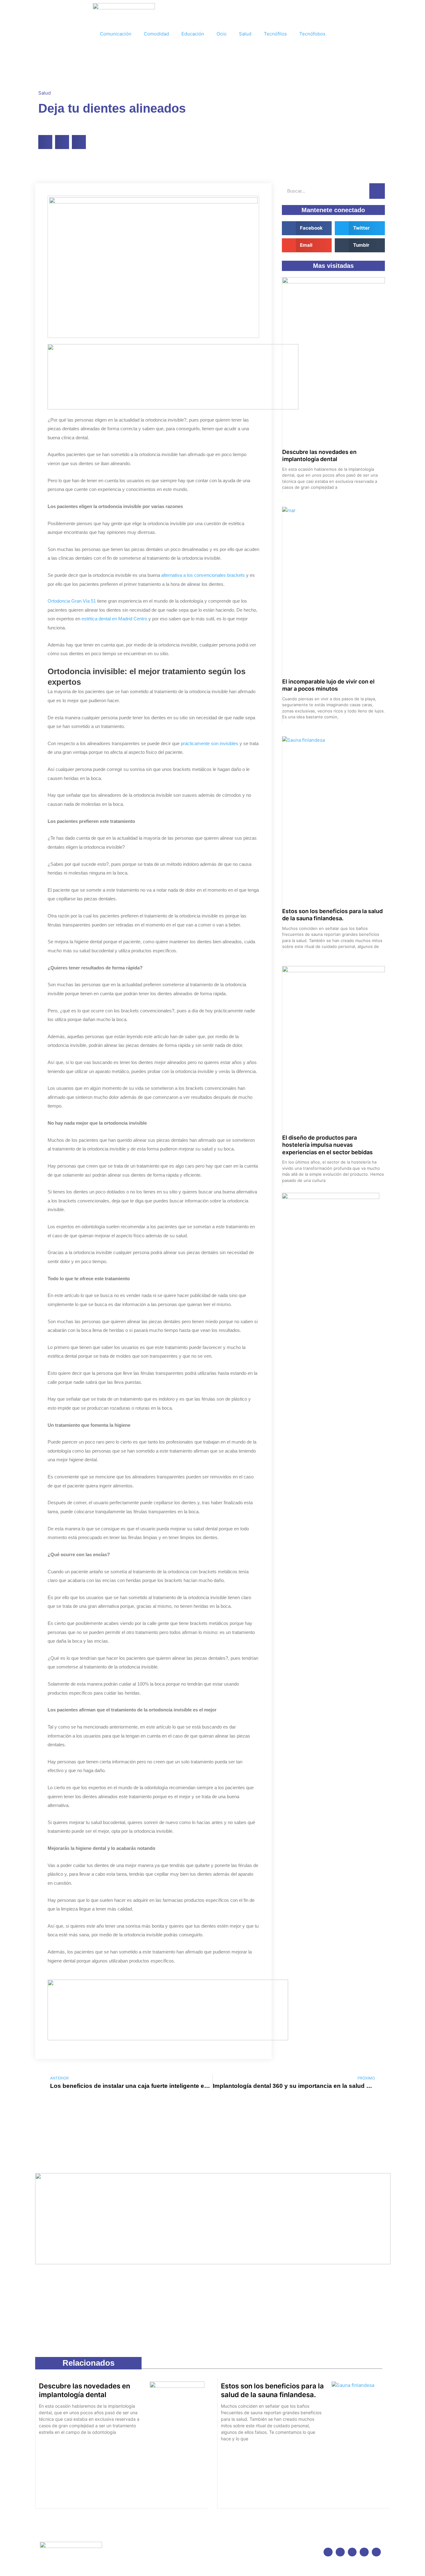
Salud (245, 34)
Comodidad (156, 34)
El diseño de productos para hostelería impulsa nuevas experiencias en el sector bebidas (327, 1145)
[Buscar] (377, 191)
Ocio (222, 34)
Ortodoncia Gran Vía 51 (72, 601)
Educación (193, 34)
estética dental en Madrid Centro (114, 619)
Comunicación (116, 34)
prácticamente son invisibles (210, 743)
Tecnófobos (312, 34)
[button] (45, 142)
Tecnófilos (275, 34)
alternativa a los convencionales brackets (203, 575)
